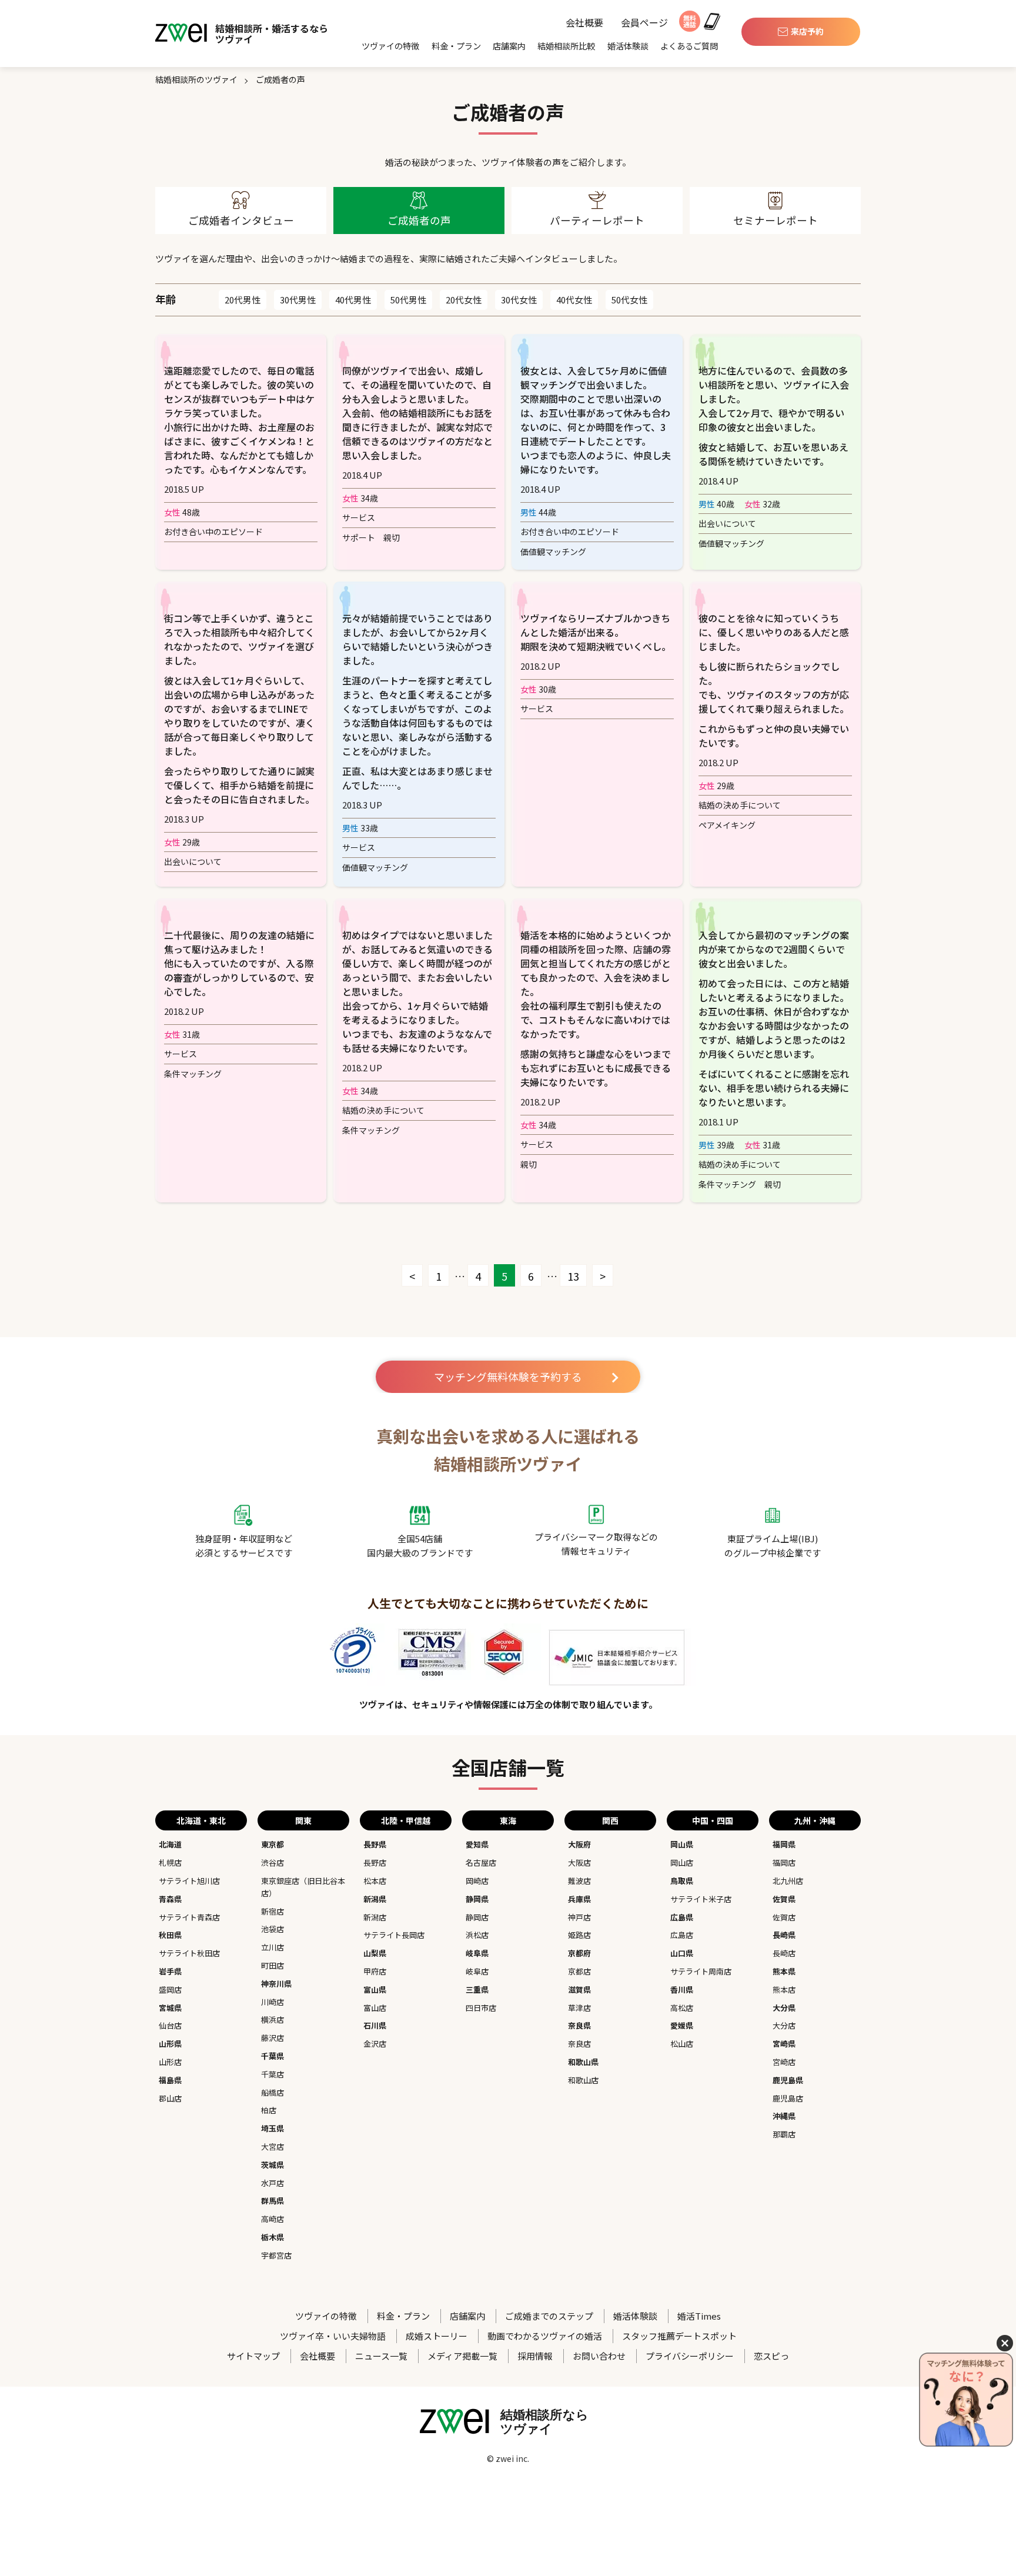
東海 (508, 1820)
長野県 (375, 1844)
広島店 (682, 1935)
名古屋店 (481, 1862)
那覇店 (784, 2134)
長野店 (375, 1862)
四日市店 (481, 2008)
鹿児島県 (788, 2080)
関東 (303, 1820)
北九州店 (788, 1881)
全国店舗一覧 (508, 1767)
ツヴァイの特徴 (390, 46)
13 (573, 1276)
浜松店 (477, 1935)
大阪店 (579, 1862)
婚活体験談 (628, 46)
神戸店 (579, 1917)
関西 (610, 1820)
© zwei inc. (508, 2458)
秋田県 (170, 1935)
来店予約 (807, 31)
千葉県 (273, 2056)
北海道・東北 (201, 1820)
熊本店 (784, 1989)
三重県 (477, 1989)
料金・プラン (456, 46)
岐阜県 (477, 1953)
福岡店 (784, 1862)
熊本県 (784, 1971)
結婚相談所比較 (566, 46)
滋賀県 (579, 1989)
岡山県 (682, 1844)
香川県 (682, 1989)
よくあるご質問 (689, 46)
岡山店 (682, 1862)
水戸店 (273, 2183)
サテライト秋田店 (189, 1953)
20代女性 (464, 300)
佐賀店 (784, 1917)
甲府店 (375, 1971)
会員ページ (644, 23)
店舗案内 (509, 46)
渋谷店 (273, 1862)
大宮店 (273, 2146)
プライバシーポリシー (690, 2356)
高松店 (682, 2008)
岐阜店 (477, 1971)
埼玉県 (273, 2128)
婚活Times (699, 2316)
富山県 (375, 1989)
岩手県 (170, 1971)
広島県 (682, 1917)
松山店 (682, 2044)
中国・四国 (713, 1820)
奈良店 (579, 2044)
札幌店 (170, 1862)
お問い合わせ (599, 2356)
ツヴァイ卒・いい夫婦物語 (333, 2336)
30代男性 (298, 300)
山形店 (170, 2062)
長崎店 (784, 1953)
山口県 (682, 1953)
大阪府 (579, 1844)
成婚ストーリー (437, 2336)
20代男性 (243, 300)
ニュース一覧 (381, 2356)
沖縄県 (784, 2116)
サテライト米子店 (701, 1899)
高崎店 (273, 2219)
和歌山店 (583, 2080)
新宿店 (273, 1911)
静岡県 (477, 1899)
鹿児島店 (788, 2098)
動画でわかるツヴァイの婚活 (545, 2336)
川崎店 (273, 2002)
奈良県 (579, 2025)
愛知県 (477, 1844)
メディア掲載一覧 (462, 2356)
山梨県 (375, 1953)
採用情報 (535, 2356)
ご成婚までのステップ (549, 2316)
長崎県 (784, 1935)
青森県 (170, 1899)
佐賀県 (784, 1899)
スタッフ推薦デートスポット (679, 2336)
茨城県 (273, 2165)
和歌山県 (583, 2062)
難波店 (579, 1881)
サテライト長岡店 (394, 1935)
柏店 (269, 2110)
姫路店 (579, 1935)
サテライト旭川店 (189, 1881)
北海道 (170, 1844)
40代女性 (574, 300)
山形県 (170, 2044)
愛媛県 (682, 2025)
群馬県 (273, 2201)
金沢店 (375, 2044)
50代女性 (629, 300)
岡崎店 (477, 1881)
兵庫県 (579, 1899)
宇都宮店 (276, 2255)
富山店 (375, 2008)
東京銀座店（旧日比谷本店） (303, 1887)
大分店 (784, 2025)
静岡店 (477, 1917)
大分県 (784, 2008)
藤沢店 (273, 2038)
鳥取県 (682, 1881)
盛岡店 (170, 1989)
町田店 (273, 1965)
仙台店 (170, 2025)
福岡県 (784, 1844)
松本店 (375, 1881)
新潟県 (375, 1899)
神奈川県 (276, 1984)
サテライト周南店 (701, 1971)
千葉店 (273, 2074)
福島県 (170, 2080)
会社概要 (584, 23)
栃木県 (273, 2237)
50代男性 (408, 300)
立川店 (273, 1947)
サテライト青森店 (189, 1917)
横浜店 (273, 2019)
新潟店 (375, 1917)
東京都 (273, 1844)
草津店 (579, 2008)
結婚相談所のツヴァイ (196, 79)
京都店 (579, 1971)
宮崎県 (784, 2044)
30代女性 (519, 300)
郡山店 (170, 2098)
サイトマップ (253, 2356)
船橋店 (273, 2092)
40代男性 (353, 300)
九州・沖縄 (815, 1820)
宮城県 (170, 2008)
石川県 (375, 2025)
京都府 (579, 1953)
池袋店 (273, 1929)
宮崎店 (784, 2062)
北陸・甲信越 (406, 1820)
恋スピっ (771, 2356)
